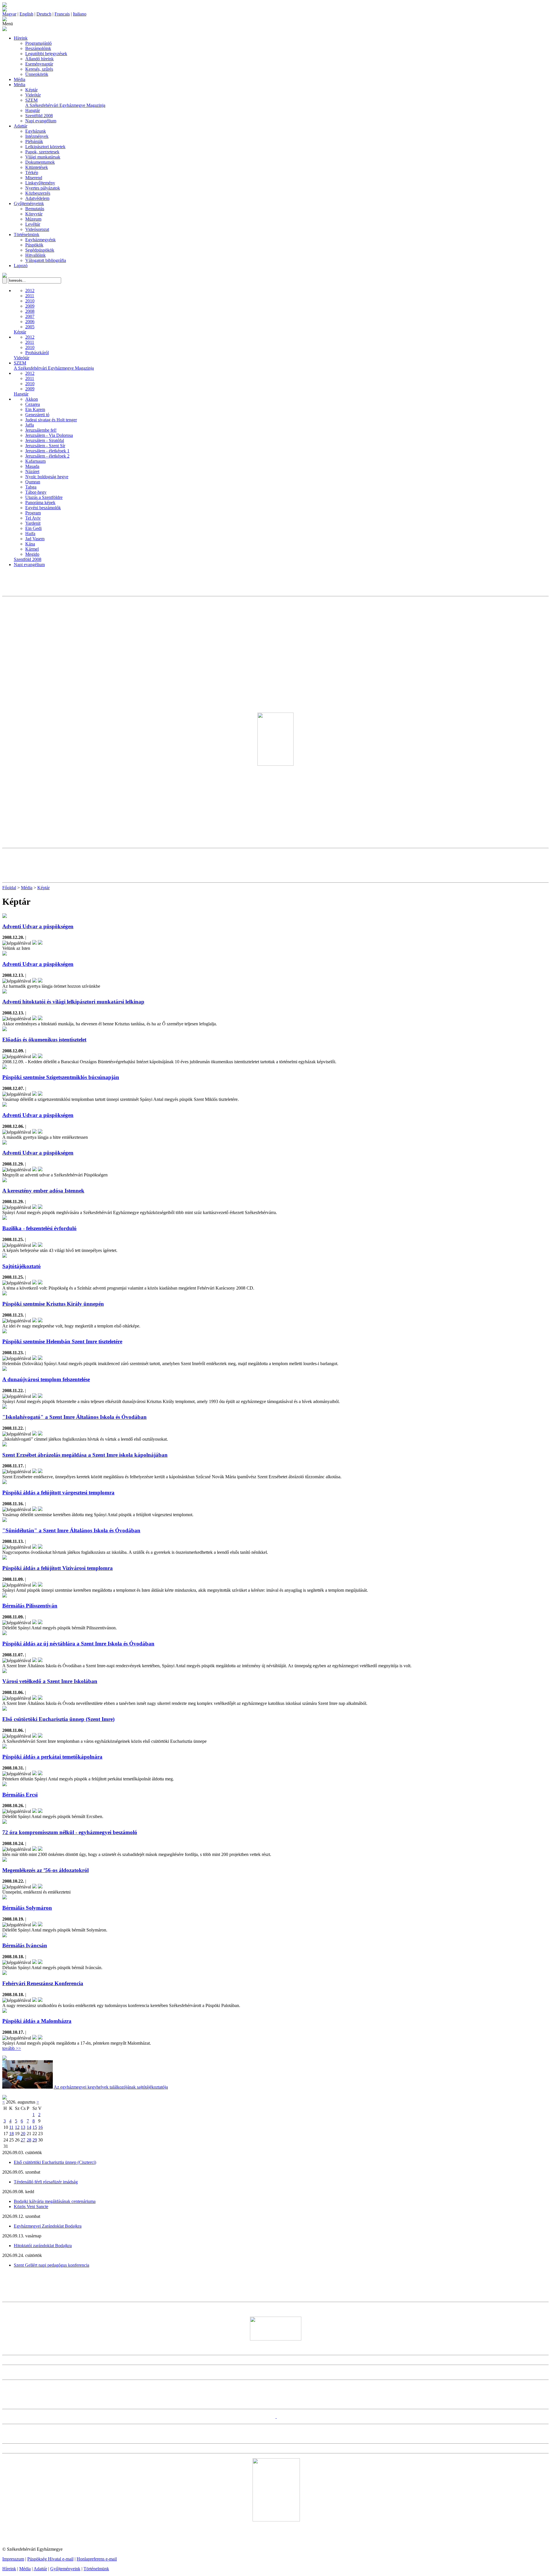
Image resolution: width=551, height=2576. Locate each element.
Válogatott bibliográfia (46, 260)
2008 (30, 311)
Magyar (9, 14)
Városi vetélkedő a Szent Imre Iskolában (50, 1681)
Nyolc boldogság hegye (47, 477)
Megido (32, 554)
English (26, 14)
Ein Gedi (33, 528)
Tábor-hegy (36, 492)
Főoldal (9, 888)
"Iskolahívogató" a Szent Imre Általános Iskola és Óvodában (74, 1417)
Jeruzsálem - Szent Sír (45, 446)
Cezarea (33, 404)
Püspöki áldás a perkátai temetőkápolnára (52, 1757)
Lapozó (21, 266)
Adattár (21, 126)
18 (11, 2134)
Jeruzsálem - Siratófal (45, 440)
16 (40, 2127)
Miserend (34, 178)
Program (33, 513)
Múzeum (33, 219)
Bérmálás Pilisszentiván (30, 1606)
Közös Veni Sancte (31, 2207)
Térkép (32, 172)
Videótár (33, 95)
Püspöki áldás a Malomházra (37, 2021)
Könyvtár (34, 214)
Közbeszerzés (38, 193)
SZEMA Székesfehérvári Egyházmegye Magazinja (65, 103)
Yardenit (33, 523)
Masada (32, 466)
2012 (30, 291)
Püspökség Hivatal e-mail (50, 2559)
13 (23, 2127)
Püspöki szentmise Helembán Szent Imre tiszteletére (62, 1341)
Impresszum (13, 2559)
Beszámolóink (38, 48)
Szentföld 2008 (39, 116)
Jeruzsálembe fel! (41, 430)
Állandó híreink (39, 59)
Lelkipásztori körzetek (45, 147)
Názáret (32, 471)
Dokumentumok (40, 162)
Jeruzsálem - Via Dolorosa (49, 435)
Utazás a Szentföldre (44, 497)
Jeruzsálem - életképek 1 (47, 451)
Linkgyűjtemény (40, 183)
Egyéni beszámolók (43, 508)
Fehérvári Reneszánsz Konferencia (43, 1983)
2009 (30, 306)
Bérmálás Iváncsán (25, 1945)
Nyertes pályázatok (43, 188)
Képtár (31, 90)
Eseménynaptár (39, 64)
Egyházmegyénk (40, 240)
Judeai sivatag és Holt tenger (51, 420)
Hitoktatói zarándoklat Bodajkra (43, 2246)
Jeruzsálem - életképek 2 (47, 456)
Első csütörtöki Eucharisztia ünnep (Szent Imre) (58, 1719)
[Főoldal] (5, 10)
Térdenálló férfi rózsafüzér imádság (46, 2182)
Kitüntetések (37, 167)
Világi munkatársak (43, 157)
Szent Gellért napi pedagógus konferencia (52, 2265)
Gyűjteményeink (29, 203)
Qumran (33, 482)
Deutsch (44, 14)
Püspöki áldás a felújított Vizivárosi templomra (58, 1568)
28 (29, 2140)
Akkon (32, 399)
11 (11, 2127)
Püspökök (34, 245)
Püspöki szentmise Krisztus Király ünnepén (53, 1304)
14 (29, 2127)
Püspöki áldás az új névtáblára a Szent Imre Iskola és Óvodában (78, 1644)
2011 (30, 296)
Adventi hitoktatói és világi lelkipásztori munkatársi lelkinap (73, 1002)
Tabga (31, 487)
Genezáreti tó (37, 415)
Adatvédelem (37, 198)
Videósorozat (37, 229)
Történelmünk (27, 235)
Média (20, 79)
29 (35, 2140)
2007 (30, 316)
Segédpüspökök (40, 250)
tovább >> (12, 2048)
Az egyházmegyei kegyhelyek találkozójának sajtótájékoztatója (111, 2087)
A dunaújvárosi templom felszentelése (46, 1379)
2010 (30, 301)
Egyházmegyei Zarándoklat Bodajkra (48, 2226)
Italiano (80, 14)
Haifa (30, 533)
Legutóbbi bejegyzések (46, 54)
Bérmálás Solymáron (27, 1908)
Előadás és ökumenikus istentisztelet (44, 1040)
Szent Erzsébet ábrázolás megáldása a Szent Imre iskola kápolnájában (85, 1455)
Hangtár (33, 110)
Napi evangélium (41, 121)
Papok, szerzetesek (42, 152)
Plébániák (34, 141)
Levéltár (33, 224)
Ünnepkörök (37, 74)
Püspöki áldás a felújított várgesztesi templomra (58, 1492)
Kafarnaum (35, 461)
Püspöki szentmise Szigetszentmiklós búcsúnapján (61, 1077)
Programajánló (38, 43)
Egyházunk (36, 131)
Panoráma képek (40, 502)
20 (23, 2134)
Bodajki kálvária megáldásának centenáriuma (55, 2201)
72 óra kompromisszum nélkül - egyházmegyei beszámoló (70, 1832)
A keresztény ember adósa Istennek (43, 1191)
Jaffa (30, 425)
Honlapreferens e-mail (97, 2559)
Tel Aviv (33, 518)
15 (35, 2127)
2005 (30, 327)
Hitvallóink (35, 255)
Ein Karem (35, 409)
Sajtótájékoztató (22, 1266)
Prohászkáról (37, 353)
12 (17, 2127)
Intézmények (37, 136)
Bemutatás (35, 209)
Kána (30, 544)
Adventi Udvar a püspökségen (38, 926)
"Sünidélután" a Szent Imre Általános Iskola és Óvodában (71, 1530)
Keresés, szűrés (39, 69)
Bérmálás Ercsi (20, 1795)
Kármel (32, 549)
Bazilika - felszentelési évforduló (39, 1228)
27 (23, 2140)
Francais (62, 14)
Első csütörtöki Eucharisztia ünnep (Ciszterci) (55, 2162)
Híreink (21, 38)
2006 (30, 322)
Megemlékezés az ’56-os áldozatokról (45, 1870)
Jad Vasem (35, 539)
